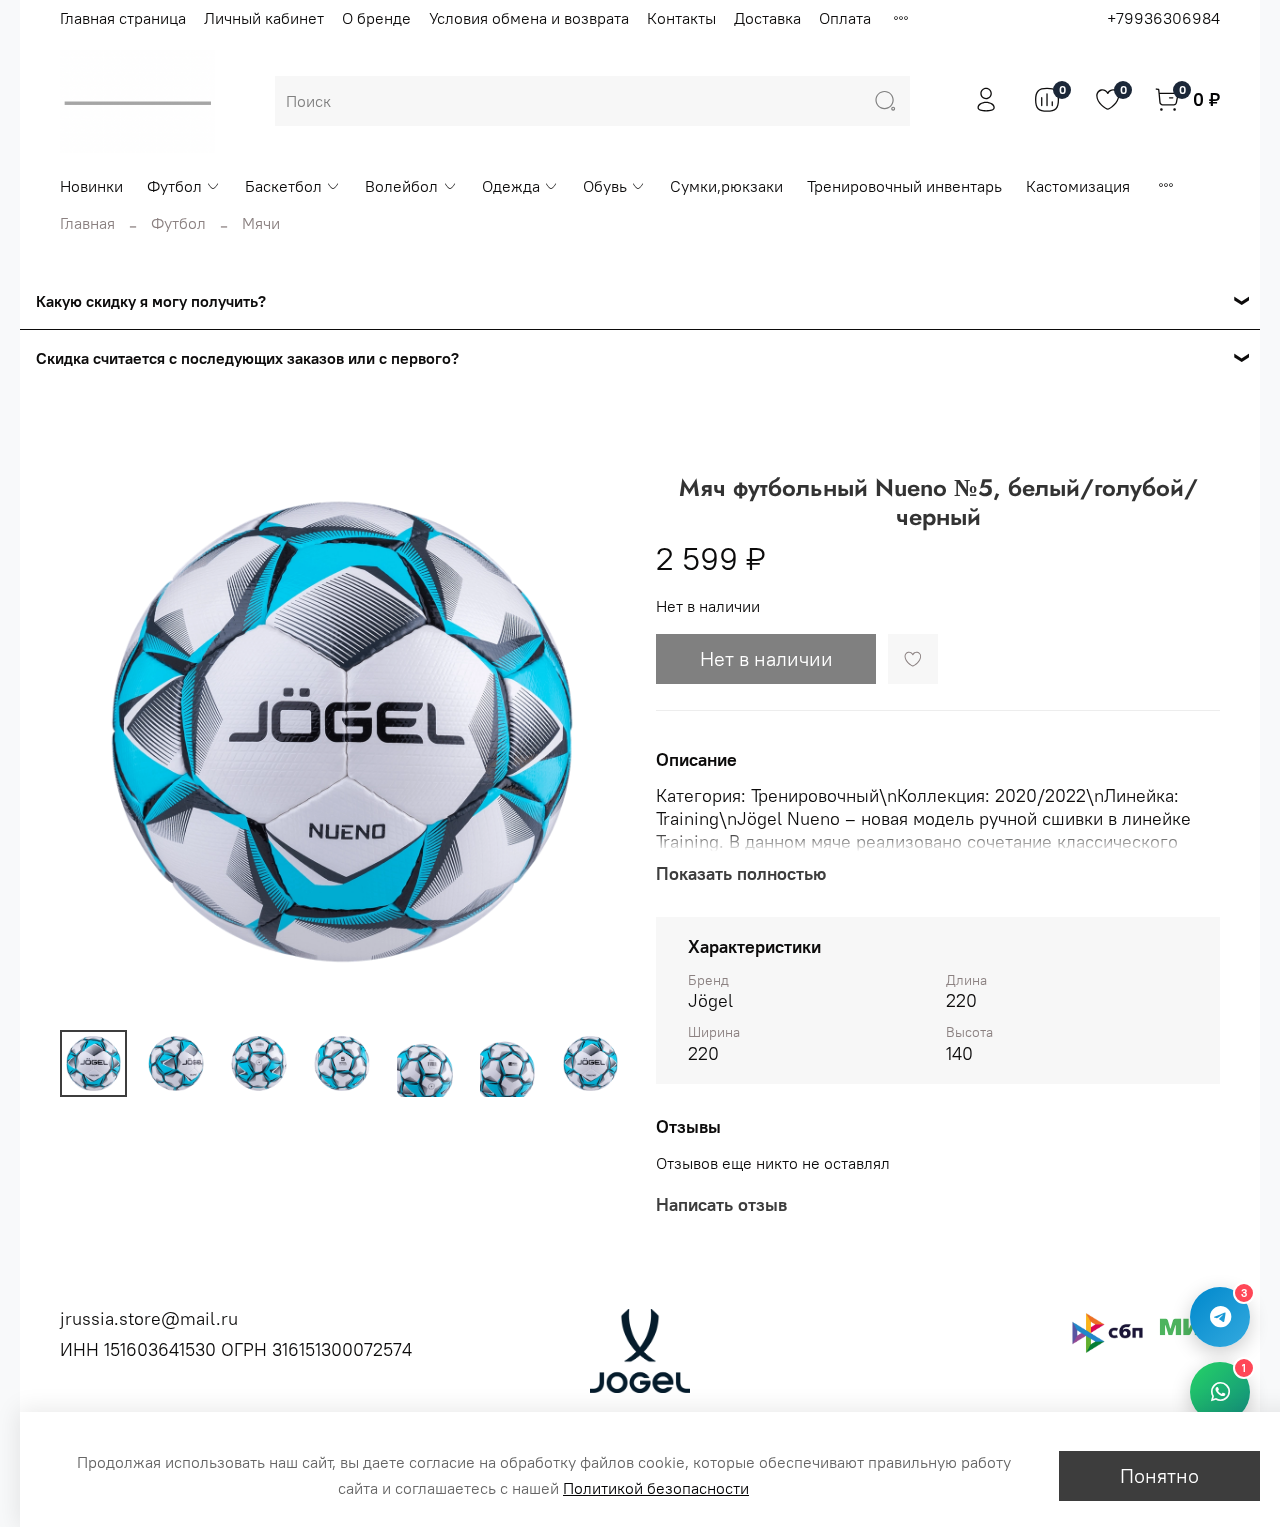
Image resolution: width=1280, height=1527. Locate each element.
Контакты (681, 18)
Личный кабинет (264, 18)
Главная (87, 223)
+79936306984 (1163, 18)
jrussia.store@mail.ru (149, 1318)
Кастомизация (1078, 186)
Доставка (767, 18)
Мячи (261, 223)
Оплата (845, 18)
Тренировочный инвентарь (904, 186)
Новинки (91, 186)
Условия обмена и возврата (529, 18)
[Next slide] (592, 732)
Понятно (1159, 1475)
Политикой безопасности (656, 1488)
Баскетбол (283, 186)
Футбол (174, 186)
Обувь (605, 186)
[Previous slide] (92, 732)
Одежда (511, 186)
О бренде (376, 18)
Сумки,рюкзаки (726, 186)
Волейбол (401, 186)
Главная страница (123, 18)
